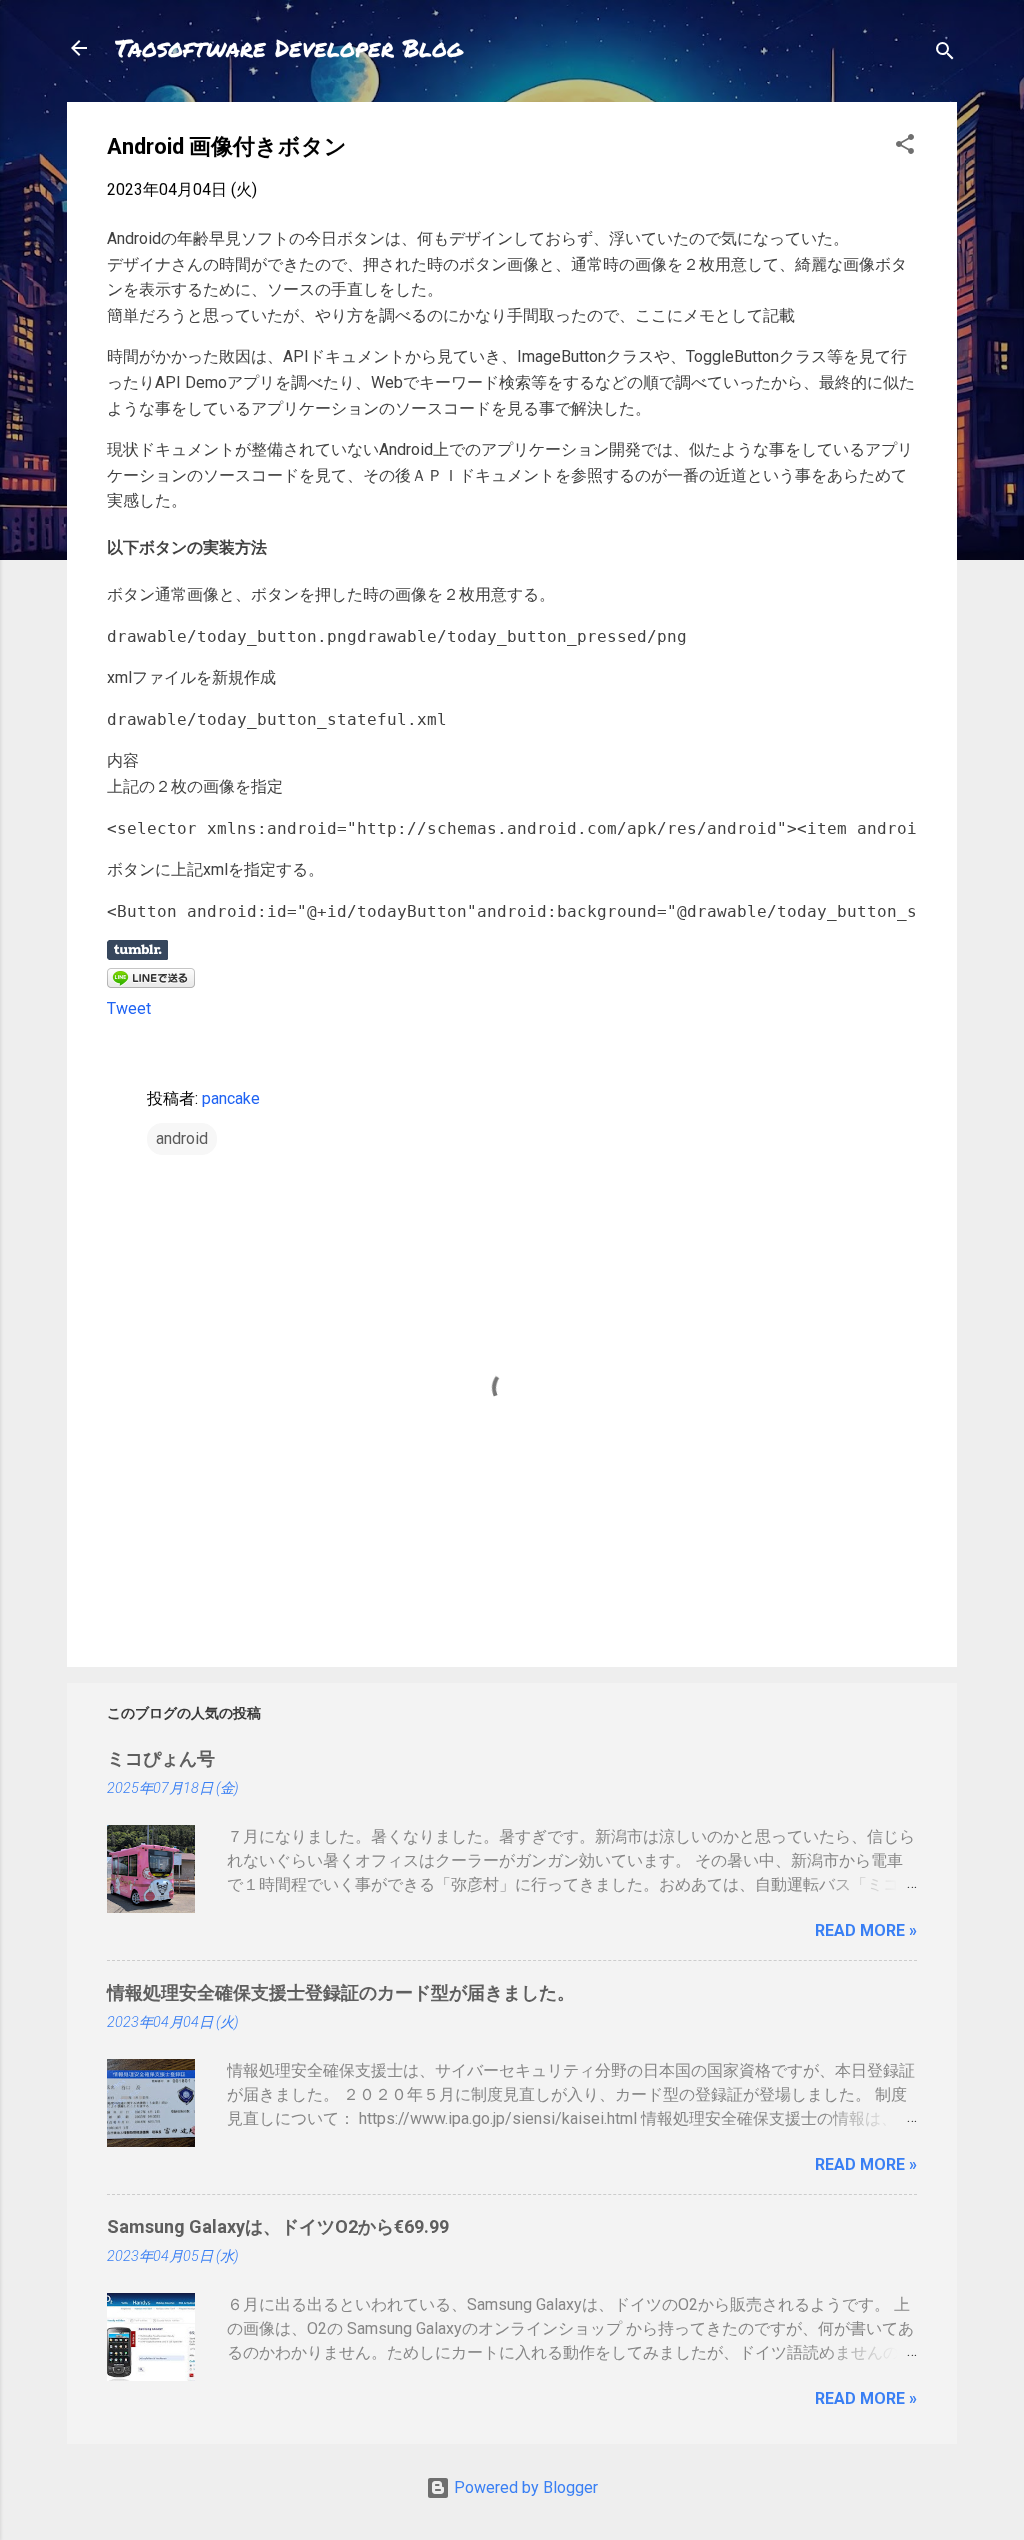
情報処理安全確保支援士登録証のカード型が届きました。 (341, 1992)
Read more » (866, 1930)
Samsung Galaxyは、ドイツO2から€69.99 (278, 2226)
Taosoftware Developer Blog (289, 47)
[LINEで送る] (151, 982)
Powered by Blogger (524, 2487)
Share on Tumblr (137, 950)
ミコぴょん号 (161, 1758)
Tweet (129, 1008)
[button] (905, 147)
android (182, 1138)
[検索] (945, 54)
